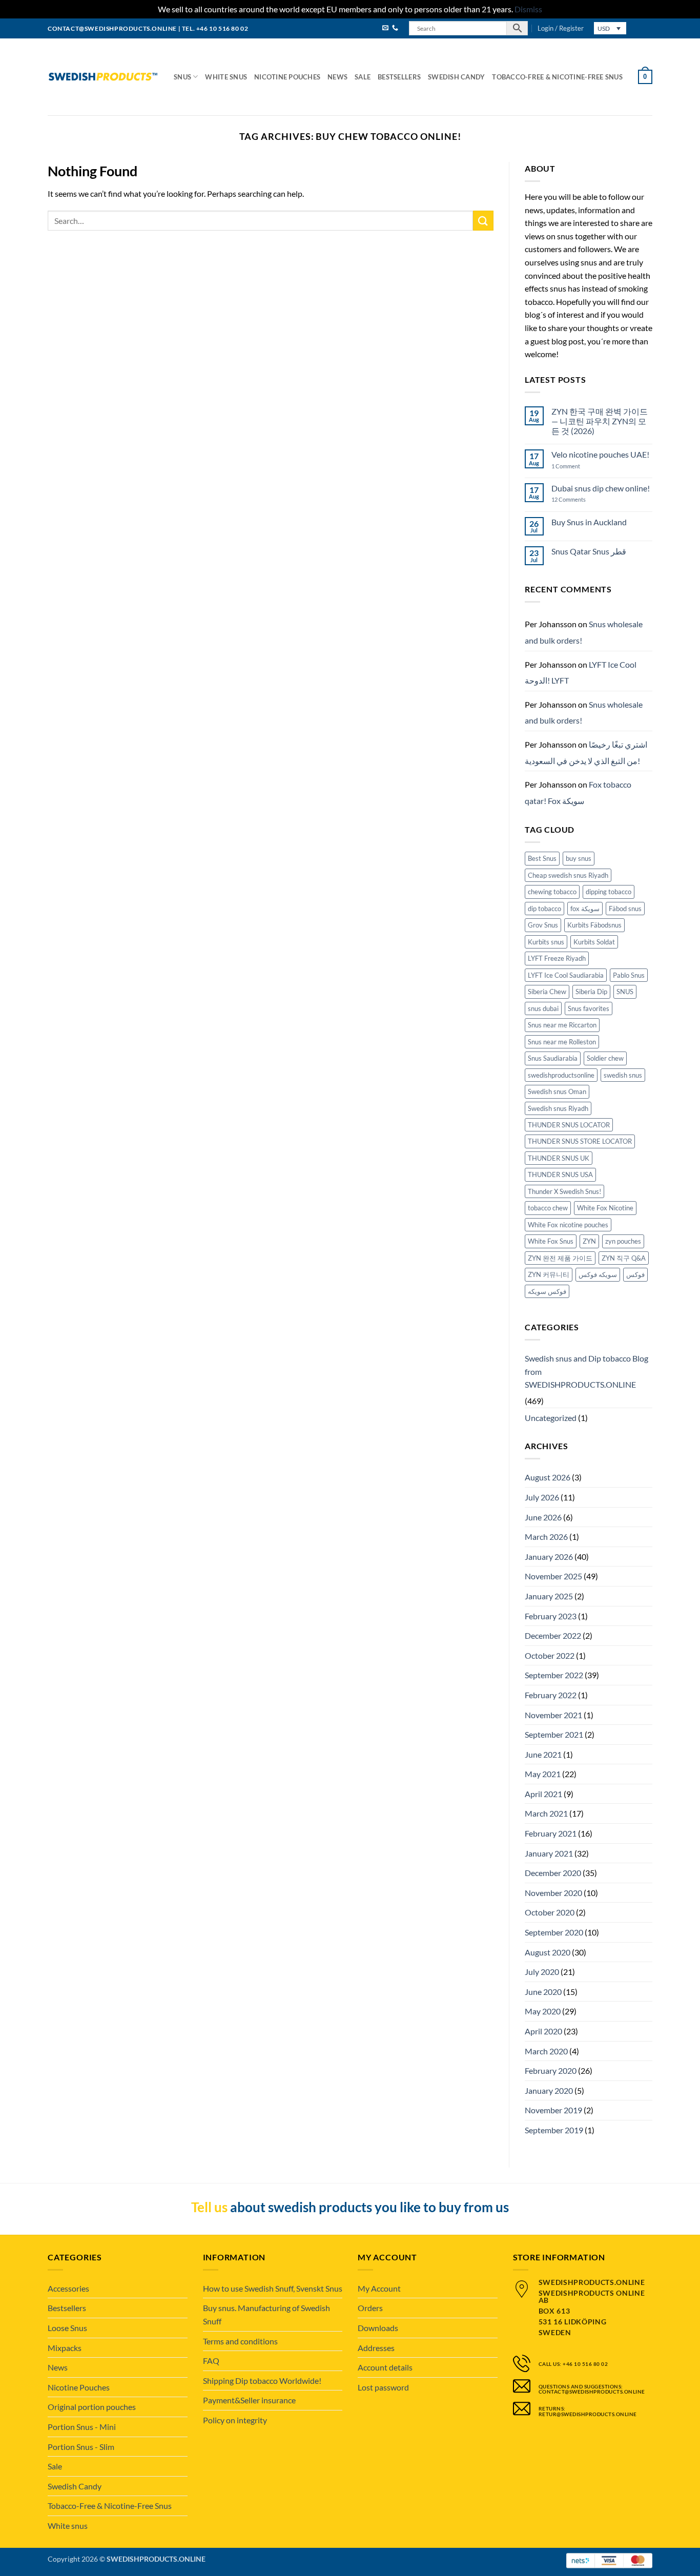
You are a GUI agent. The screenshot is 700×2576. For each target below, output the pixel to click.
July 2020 (542, 1972)
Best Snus (542, 858)
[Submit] (483, 221)
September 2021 (554, 1734)
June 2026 (543, 1517)
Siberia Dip (591, 992)
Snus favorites (589, 1008)
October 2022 (550, 1655)
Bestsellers (399, 77)
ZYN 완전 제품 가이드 (560, 1258)
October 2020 (550, 1912)
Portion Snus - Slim (81, 2447)
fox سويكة (585, 909)
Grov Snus (543, 925)
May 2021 (543, 1774)
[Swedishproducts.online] (103, 77)
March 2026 (546, 1537)
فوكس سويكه (547, 1291)
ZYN (589, 1241)
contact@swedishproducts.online (112, 28)
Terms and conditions (240, 2341)
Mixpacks (65, 2348)
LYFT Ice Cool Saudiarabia (566, 975)
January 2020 (549, 2090)
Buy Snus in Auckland (589, 522)
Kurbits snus (546, 942)
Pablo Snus (629, 975)
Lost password (383, 2387)
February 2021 (551, 1833)
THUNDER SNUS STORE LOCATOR (580, 1141)
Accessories (68, 2288)
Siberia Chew (547, 992)
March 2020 (546, 2051)
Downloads (378, 2328)
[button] (561, 28)
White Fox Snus (551, 1241)
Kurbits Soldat (594, 942)
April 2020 (543, 2031)
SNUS (625, 992)
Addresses (376, 2348)
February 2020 (551, 2070)
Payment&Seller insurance (249, 2400)
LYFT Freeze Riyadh (557, 958)
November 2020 (553, 1893)
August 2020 (548, 1952)
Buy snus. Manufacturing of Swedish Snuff (266, 2314)
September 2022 (554, 1675)
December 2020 (553, 1873)
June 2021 (543, 1754)
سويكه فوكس (598, 1274)
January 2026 (549, 1557)
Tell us (209, 2207)
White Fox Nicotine (605, 1208)
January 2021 (549, 1853)
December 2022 (553, 1635)
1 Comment (576, 466)
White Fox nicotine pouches (568, 1225)
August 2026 (548, 1477)
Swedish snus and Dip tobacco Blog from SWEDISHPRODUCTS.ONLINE (586, 1371)
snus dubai (543, 1008)
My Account (379, 2288)
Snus (182, 77)
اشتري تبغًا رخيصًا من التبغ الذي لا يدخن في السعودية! (586, 753)
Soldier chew (605, 1058)
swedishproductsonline (561, 1075)
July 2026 (542, 1497)
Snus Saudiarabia (553, 1058)
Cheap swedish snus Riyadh (568, 875)
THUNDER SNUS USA (560, 1174)
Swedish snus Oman (557, 1091)
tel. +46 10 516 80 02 (215, 28)
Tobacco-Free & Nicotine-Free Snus (557, 77)
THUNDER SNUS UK (559, 1158)
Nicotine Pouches (287, 77)
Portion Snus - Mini (82, 2427)
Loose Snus (67, 2328)
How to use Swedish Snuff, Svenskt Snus (273, 2288)
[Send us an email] (385, 28)
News (337, 77)
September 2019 (554, 2130)
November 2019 (553, 2110)
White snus (226, 77)
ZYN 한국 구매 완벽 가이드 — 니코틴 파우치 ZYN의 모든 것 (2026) (600, 421)
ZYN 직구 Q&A (624, 1258)
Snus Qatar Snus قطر (589, 551)
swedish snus (623, 1075)
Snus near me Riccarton (562, 1025)
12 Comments (577, 499)
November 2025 (553, 1576)
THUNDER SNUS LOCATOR (569, 1125)
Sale (363, 77)
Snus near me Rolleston (562, 1042)
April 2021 (543, 1794)
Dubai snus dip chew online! (601, 488)
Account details (385, 2367)
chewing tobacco (552, 892)
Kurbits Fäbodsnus (594, 925)
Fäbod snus (625, 909)
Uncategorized (551, 1418)
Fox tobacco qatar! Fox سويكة (578, 792)
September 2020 (554, 1932)
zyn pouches (623, 1241)
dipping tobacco (609, 892)
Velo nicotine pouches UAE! (600, 454)
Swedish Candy (456, 77)
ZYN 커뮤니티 (549, 1274)
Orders (370, 2308)
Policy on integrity (235, 2420)
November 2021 (553, 1715)
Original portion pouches (92, 2407)
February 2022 (551, 1695)
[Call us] (395, 28)
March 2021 (546, 1813)
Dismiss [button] (528, 9)
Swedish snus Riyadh (558, 1108)
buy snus (579, 858)
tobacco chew (548, 1208)
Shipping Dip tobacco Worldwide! (262, 2381)
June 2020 (543, 1992)
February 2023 (551, 1616)
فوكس (635, 1274)
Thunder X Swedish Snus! (564, 1191)
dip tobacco (544, 909)
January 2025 (549, 1596)
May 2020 (543, 2011)
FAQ (211, 2361)
